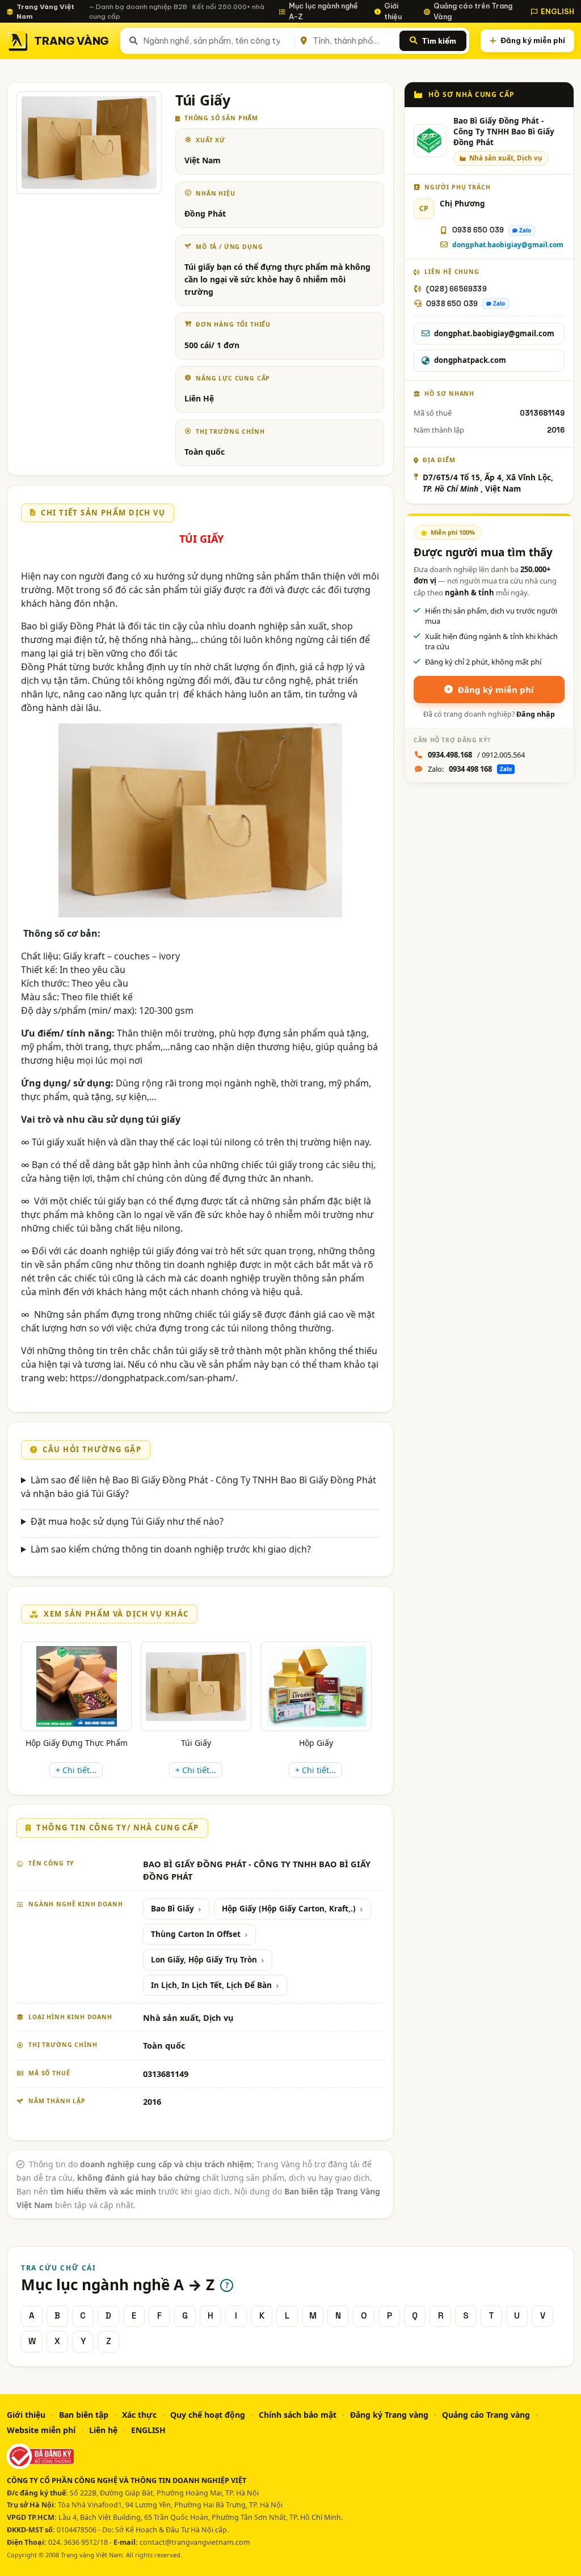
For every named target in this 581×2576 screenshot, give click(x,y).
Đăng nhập (536, 714)
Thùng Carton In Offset (196, 1934)
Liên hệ (103, 2430)
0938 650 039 (478, 230)
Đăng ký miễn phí (533, 40)
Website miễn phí (41, 2430)
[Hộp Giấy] (316, 1686)
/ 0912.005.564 (476, 755)
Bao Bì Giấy (172, 1909)
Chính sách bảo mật (298, 2415)
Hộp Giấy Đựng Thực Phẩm (77, 1743)
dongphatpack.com (470, 360)
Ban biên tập (84, 2415)
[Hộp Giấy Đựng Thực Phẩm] (77, 1686)
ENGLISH (557, 11)
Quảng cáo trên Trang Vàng (473, 11)
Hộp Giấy (316, 1743)
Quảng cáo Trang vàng (486, 2415)
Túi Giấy (196, 1743)
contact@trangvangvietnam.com (195, 2542)
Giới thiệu (393, 11)
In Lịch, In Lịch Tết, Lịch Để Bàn (211, 1985)
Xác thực (139, 2415)
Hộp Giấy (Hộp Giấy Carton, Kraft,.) (289, 1909)
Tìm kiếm (439, 41)
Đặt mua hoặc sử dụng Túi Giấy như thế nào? (127, 1521)
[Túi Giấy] (196, 1687)
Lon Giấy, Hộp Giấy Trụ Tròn (204, 1960)
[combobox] (217, 41)
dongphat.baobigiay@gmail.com (508, 245)
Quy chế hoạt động (208, 2415)
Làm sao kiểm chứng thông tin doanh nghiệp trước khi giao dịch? (171, 1549)
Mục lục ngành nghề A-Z (323, 11)
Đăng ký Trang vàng (389, 2415)
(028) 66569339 (456, 289)
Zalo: (470, 769)
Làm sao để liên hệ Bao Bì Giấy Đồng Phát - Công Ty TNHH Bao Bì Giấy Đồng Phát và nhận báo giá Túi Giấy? (199, 1487)
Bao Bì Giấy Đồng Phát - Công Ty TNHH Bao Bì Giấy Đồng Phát (504, 132)
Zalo (525, 230)
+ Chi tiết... (76, 1770)
